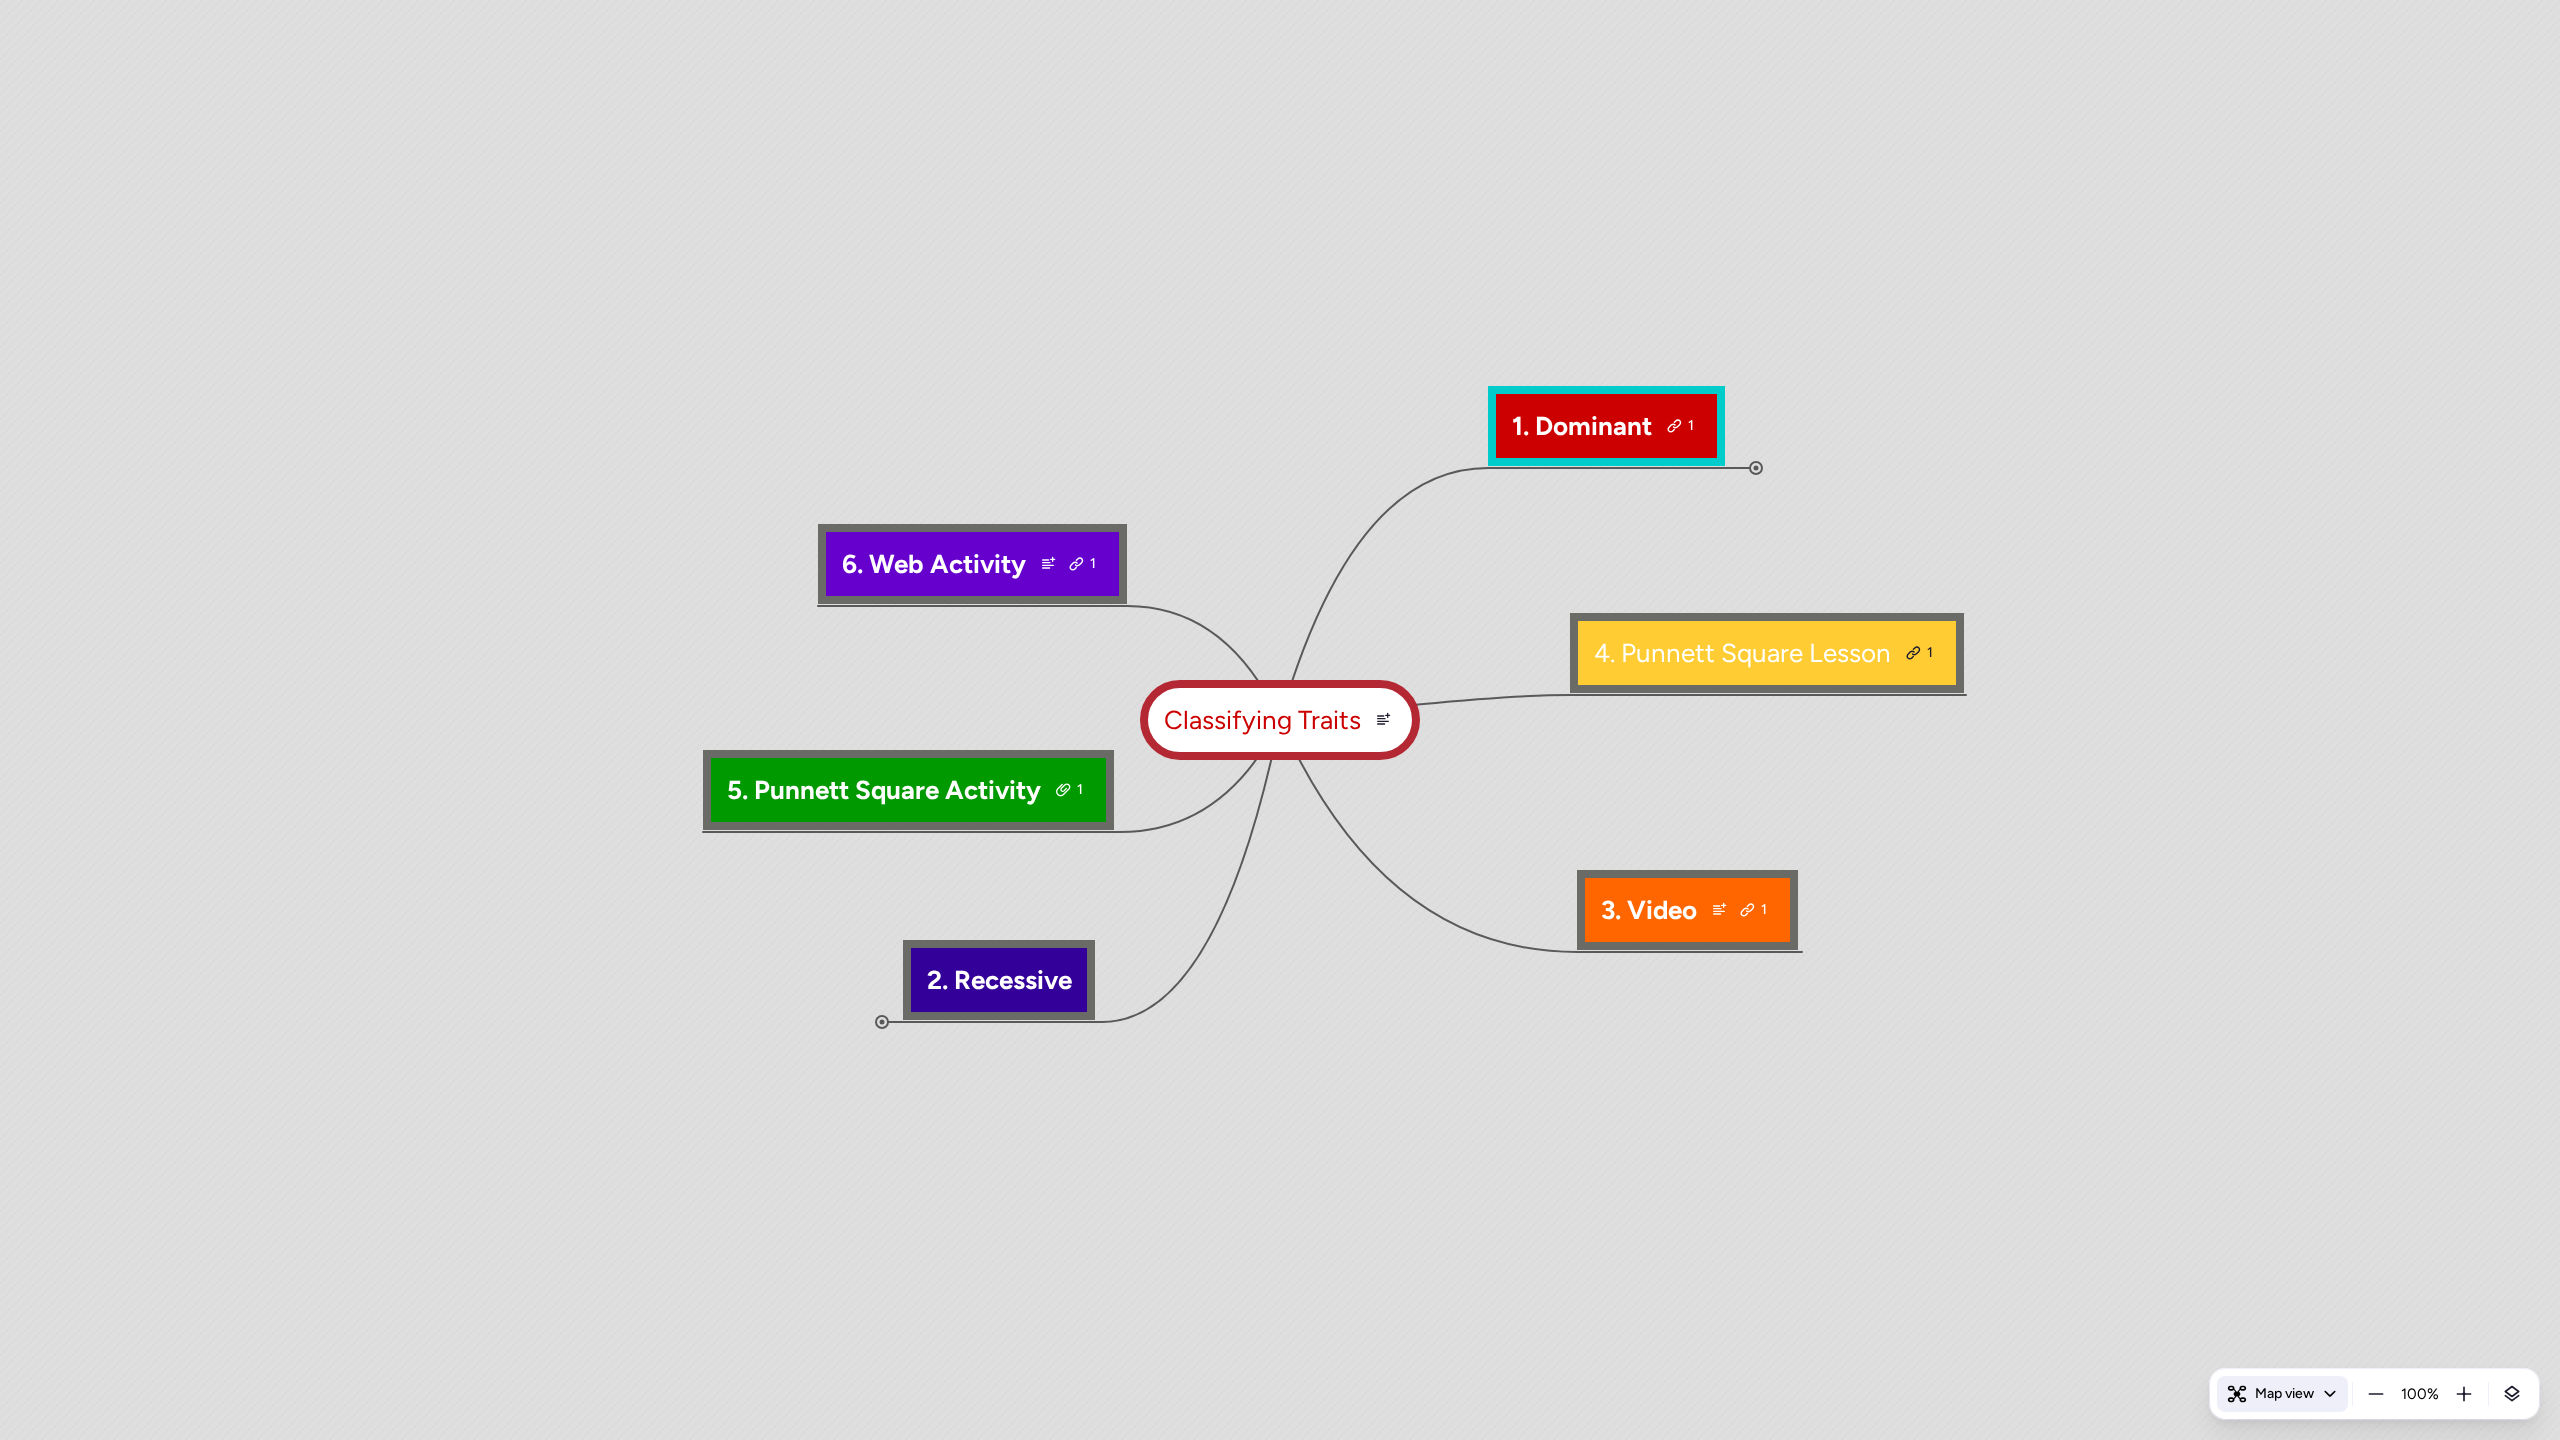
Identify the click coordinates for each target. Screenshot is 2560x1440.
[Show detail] (2512, 1394)
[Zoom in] (2464, 1394)
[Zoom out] (2376, 1394)
